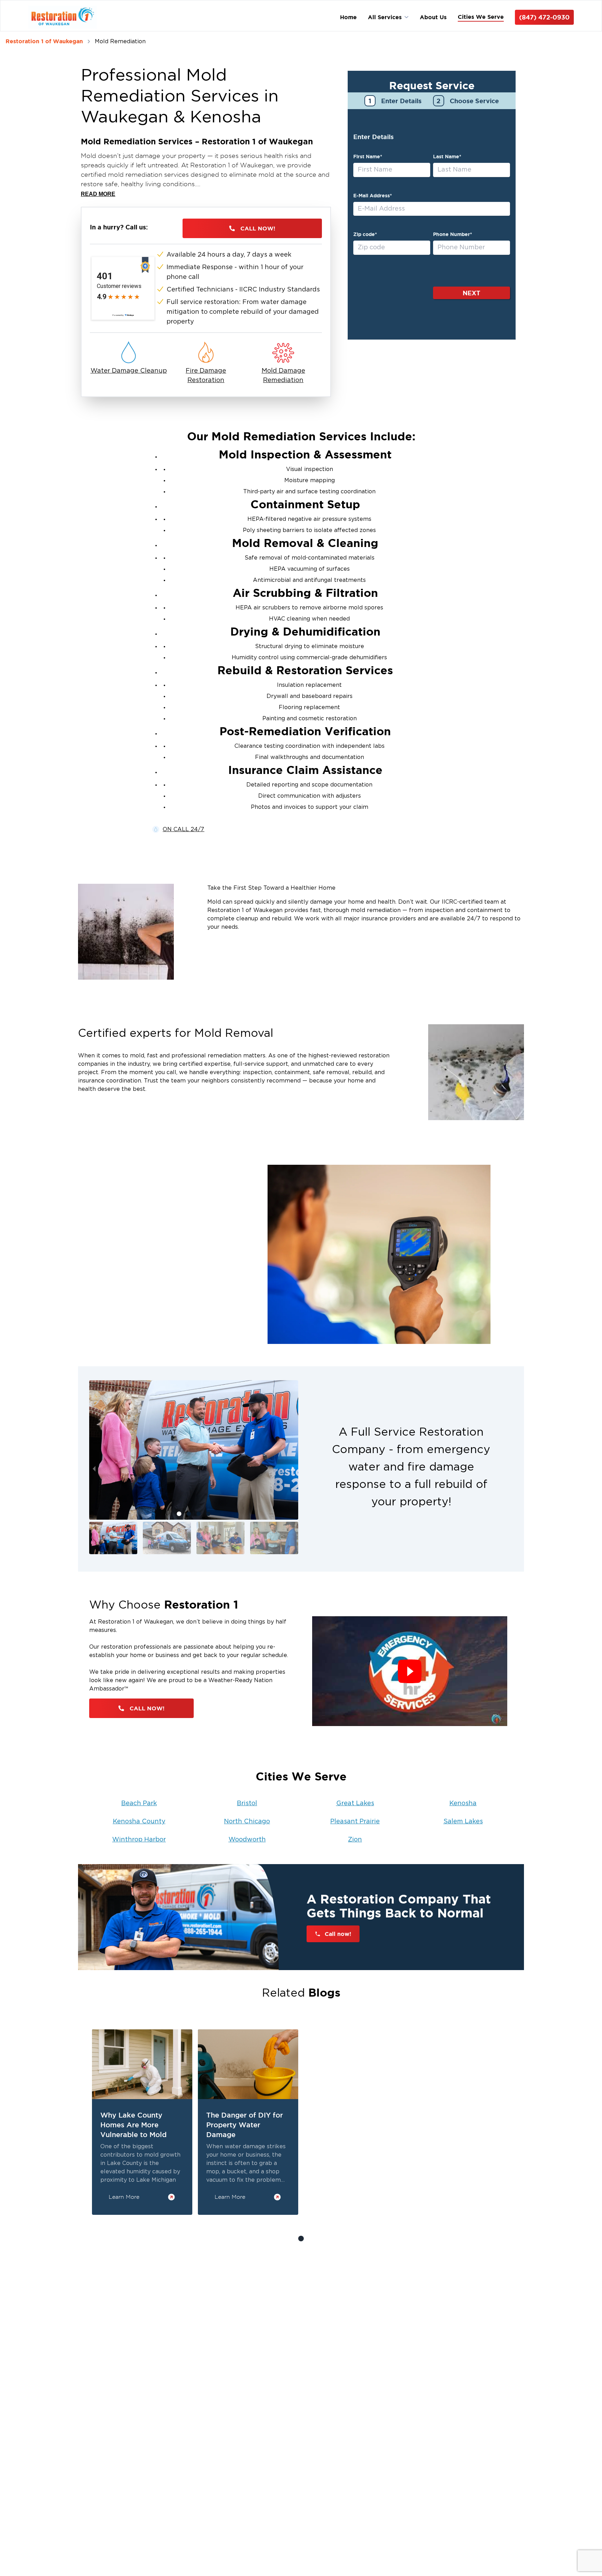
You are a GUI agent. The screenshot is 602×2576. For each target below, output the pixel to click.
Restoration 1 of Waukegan (44, 41)
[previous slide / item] (94, 1469)
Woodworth (247, 1840)
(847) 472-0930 (544, 17)
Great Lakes (355, 1803)
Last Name (447, 157)
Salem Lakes (463, 1822)
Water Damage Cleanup (129, 371)
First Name (368, 157)
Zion (355, 1840)
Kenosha (463, 1803)
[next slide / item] (293, 1469)
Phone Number (453, 234)
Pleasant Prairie (355, 1822)
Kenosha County (139, 1822)
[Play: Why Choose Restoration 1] (410, 1671)
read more (98, 194)
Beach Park (139, 1803)
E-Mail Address (373, 196)
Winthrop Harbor (139, 1840)
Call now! (338, 1934)
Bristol (247, 1803)
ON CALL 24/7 (183, 829)
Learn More (124, 2197)
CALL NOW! (258, 228)
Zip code (365, 234)
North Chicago (247, 1822)
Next (472, 293)
